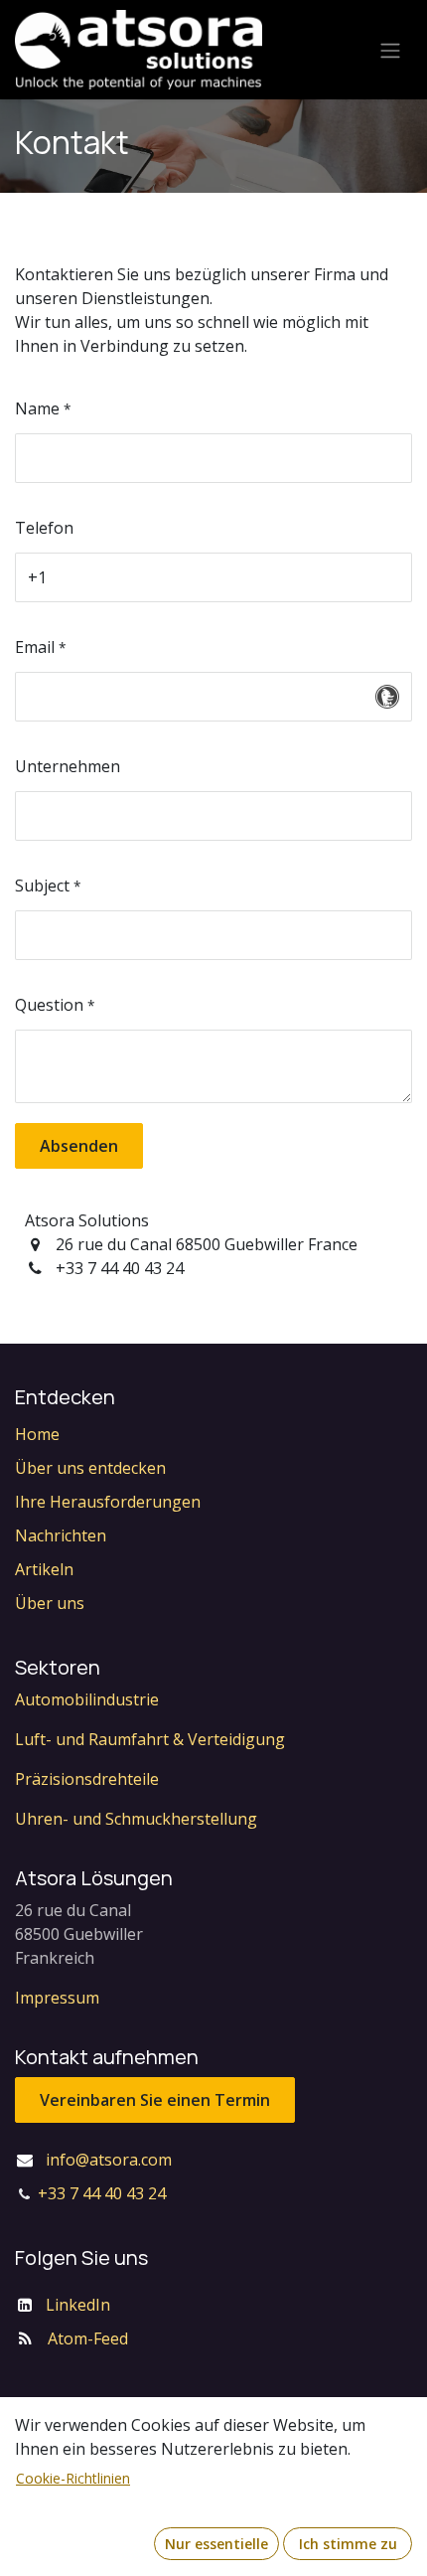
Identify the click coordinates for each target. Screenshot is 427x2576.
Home (37, 1434)
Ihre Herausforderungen (108, 1502)
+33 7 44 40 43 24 (102, 2193)
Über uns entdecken (90, 1468)
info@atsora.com (109, 2160)
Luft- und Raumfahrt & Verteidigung (150, 1739)
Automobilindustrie (87, 1699)
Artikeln (44, 1569)
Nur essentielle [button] (216, 2544)
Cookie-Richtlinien (73, 2478)
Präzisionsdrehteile (87, 1779)
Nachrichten (61, 1535)
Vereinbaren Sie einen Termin (155, 2100)
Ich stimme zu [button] (348, 2544)
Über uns (50, 1603)
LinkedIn (78, 2305)
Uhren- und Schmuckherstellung (136, 1819)
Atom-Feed (88, 2338)
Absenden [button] (79, 1146)
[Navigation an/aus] (390, 50)
